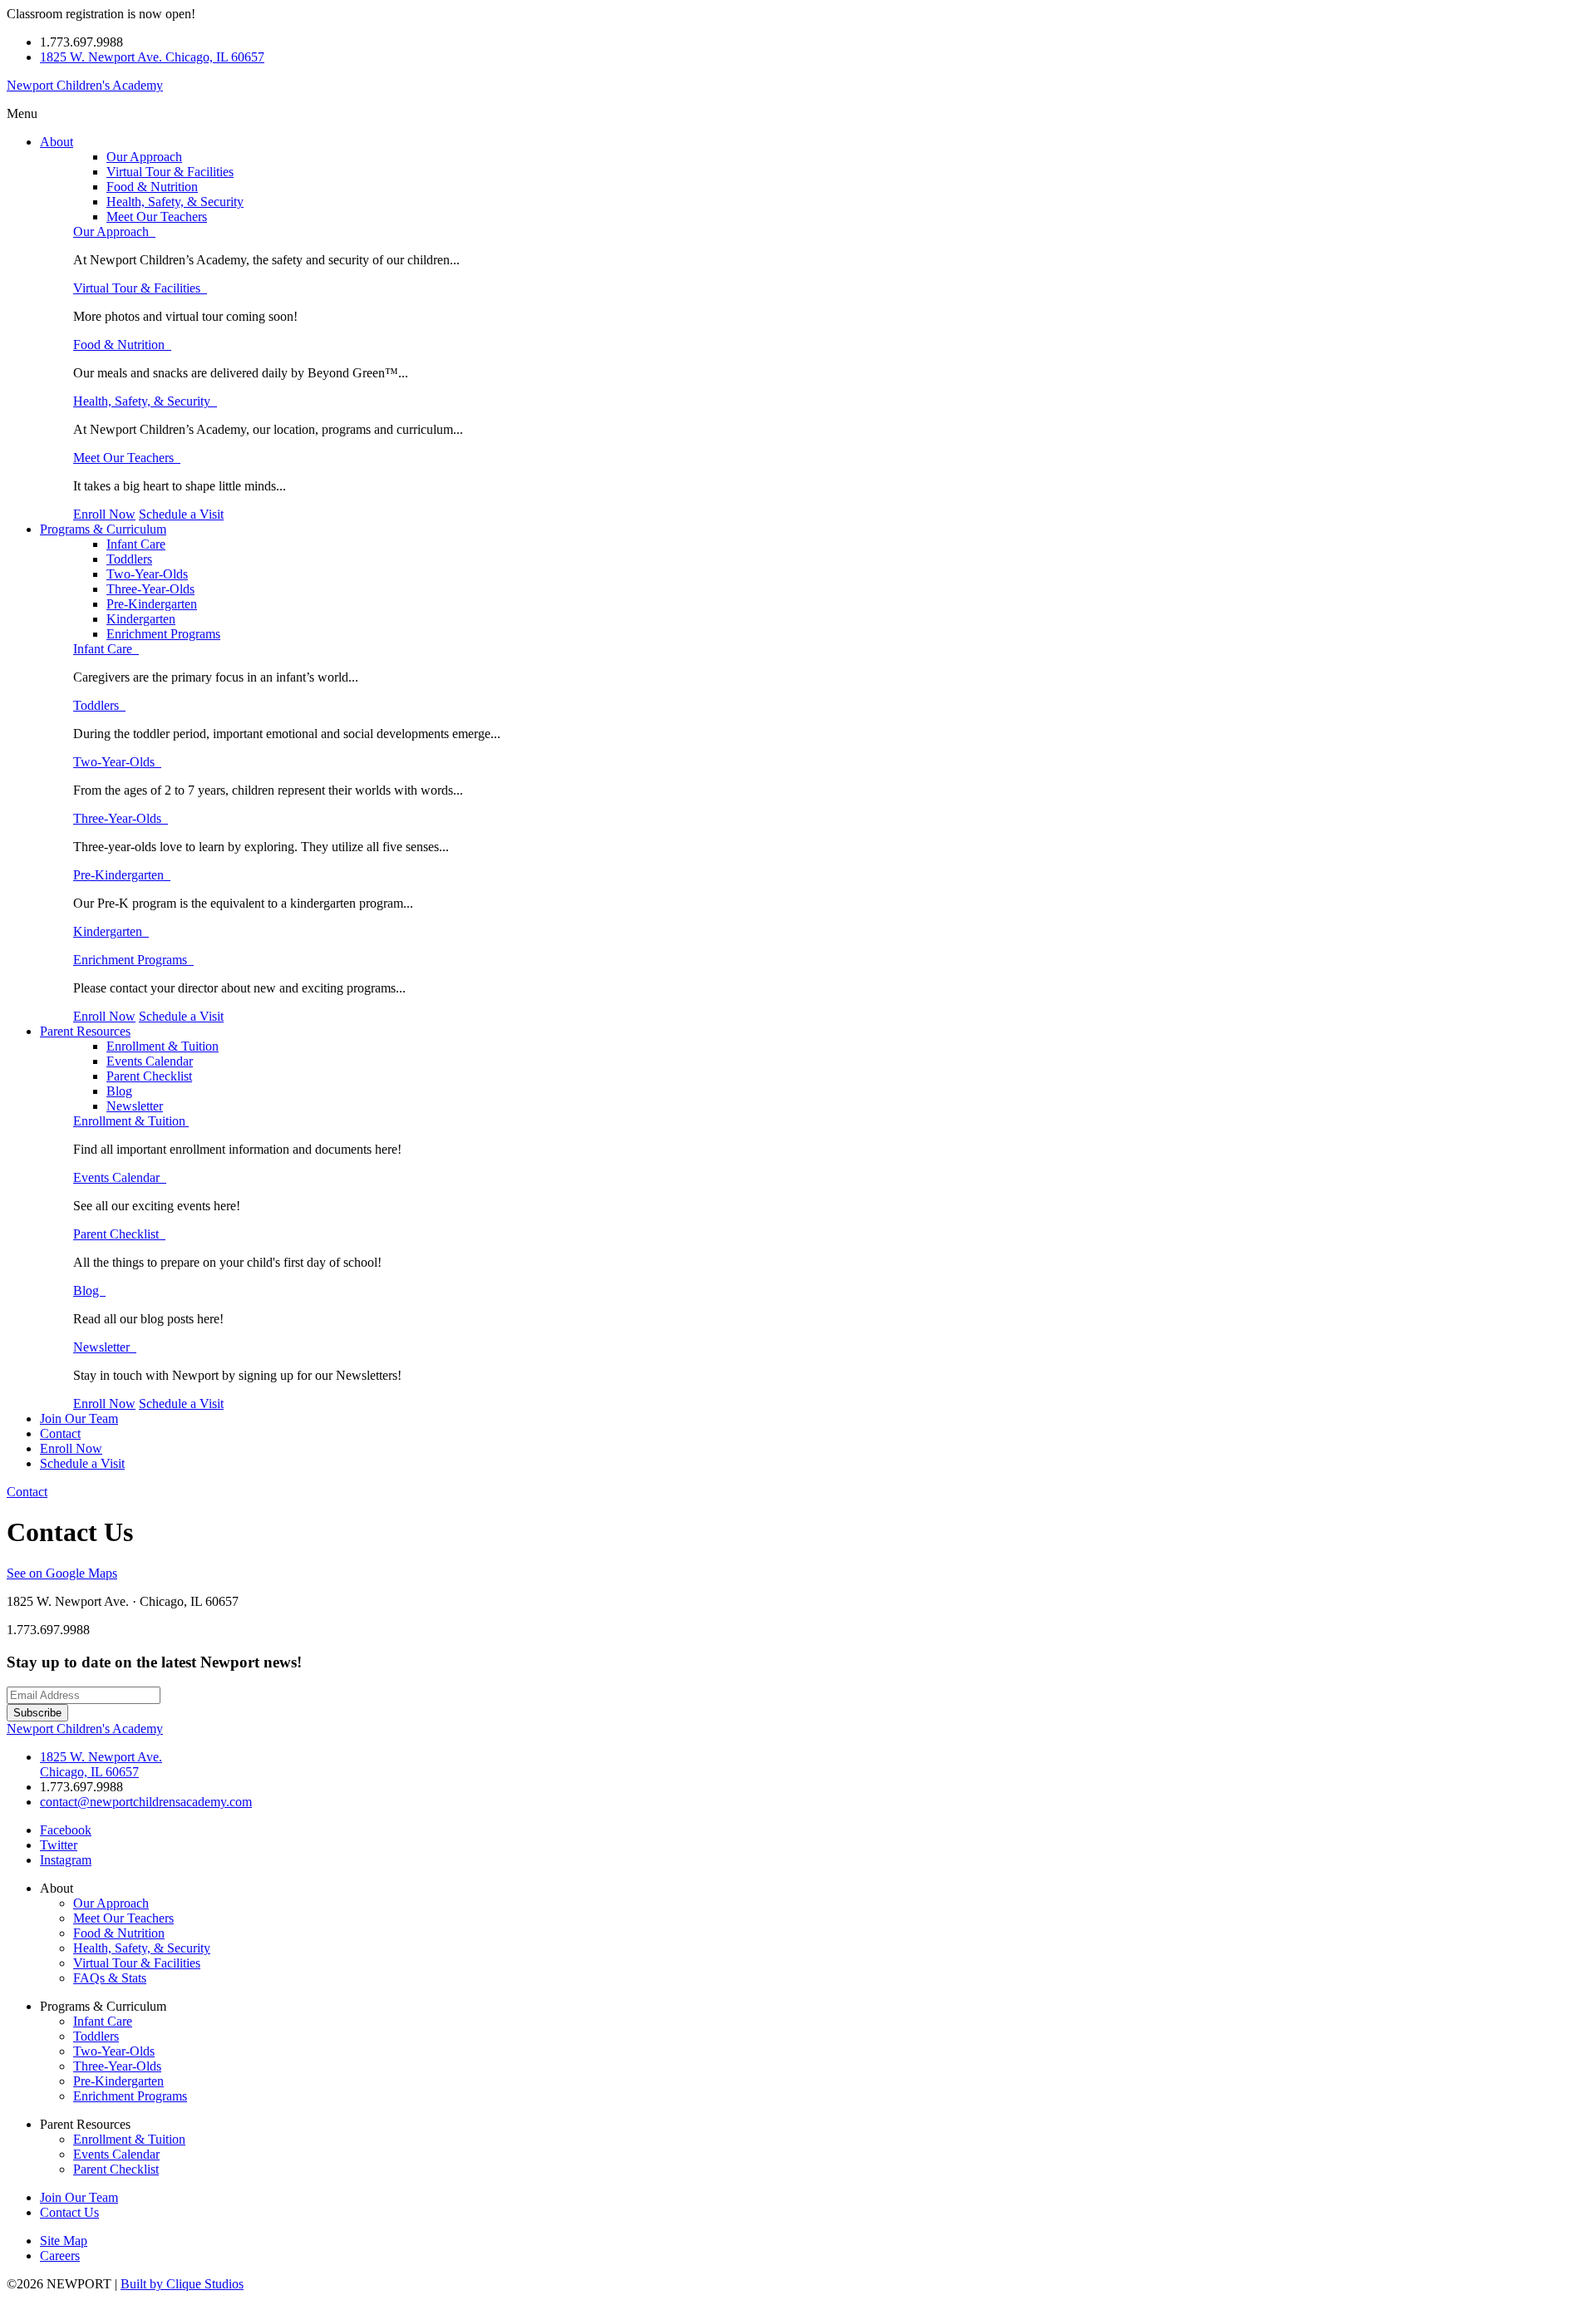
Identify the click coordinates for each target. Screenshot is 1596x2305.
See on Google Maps (62, 1573)
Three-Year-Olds (150, 589)
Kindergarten (141, 619)
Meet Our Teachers (157, 217)
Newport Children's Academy (85, 85)
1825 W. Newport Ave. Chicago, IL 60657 (152, 57)
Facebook (66, 1830)
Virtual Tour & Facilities (170, 172)
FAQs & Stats (110, 1978)
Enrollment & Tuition (163, 1046)
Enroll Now (104, 514)
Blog (119, 1091)
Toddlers (129, 559)
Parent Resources (85, 1031)
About (57, 142)
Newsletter (135, 1106)
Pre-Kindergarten (152, 604)
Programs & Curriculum (103, 529)
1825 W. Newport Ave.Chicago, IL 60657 (101, 1764)
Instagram (66, 1860)
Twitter (59, 1845)
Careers (60, 2256)
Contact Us (69, 2212)
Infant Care (136, 544)
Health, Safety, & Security (175, 202)
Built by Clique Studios (182, 2284)
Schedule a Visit (181, 514)
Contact (60, 1433)
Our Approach (144, 157)
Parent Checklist (149, 1076)
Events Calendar (150, 1061)
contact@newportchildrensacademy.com (146, 1802)
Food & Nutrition (152, 187)
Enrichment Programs (163, 634)
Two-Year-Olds (147, 574)
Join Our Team (79, 1418)
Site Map (64, 2241)
